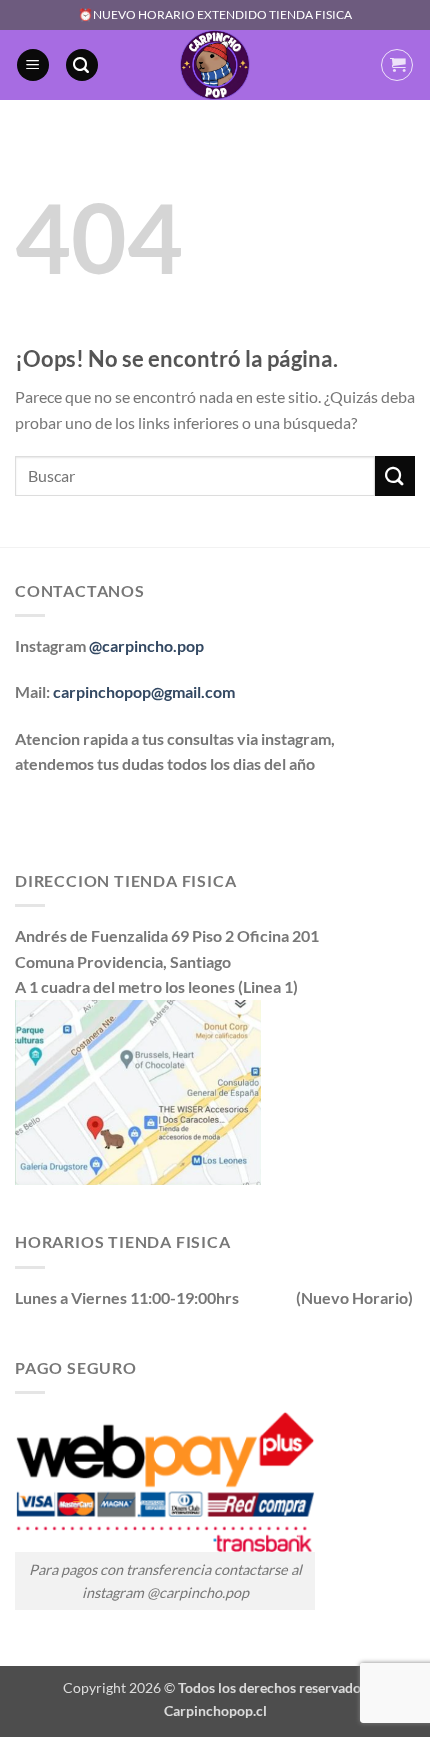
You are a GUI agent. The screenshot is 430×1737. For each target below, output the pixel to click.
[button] (33, 65)
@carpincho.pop (146, 645)
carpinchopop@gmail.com (144, 691)
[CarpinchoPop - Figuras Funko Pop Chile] (215, 65)
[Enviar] (395, 475)
